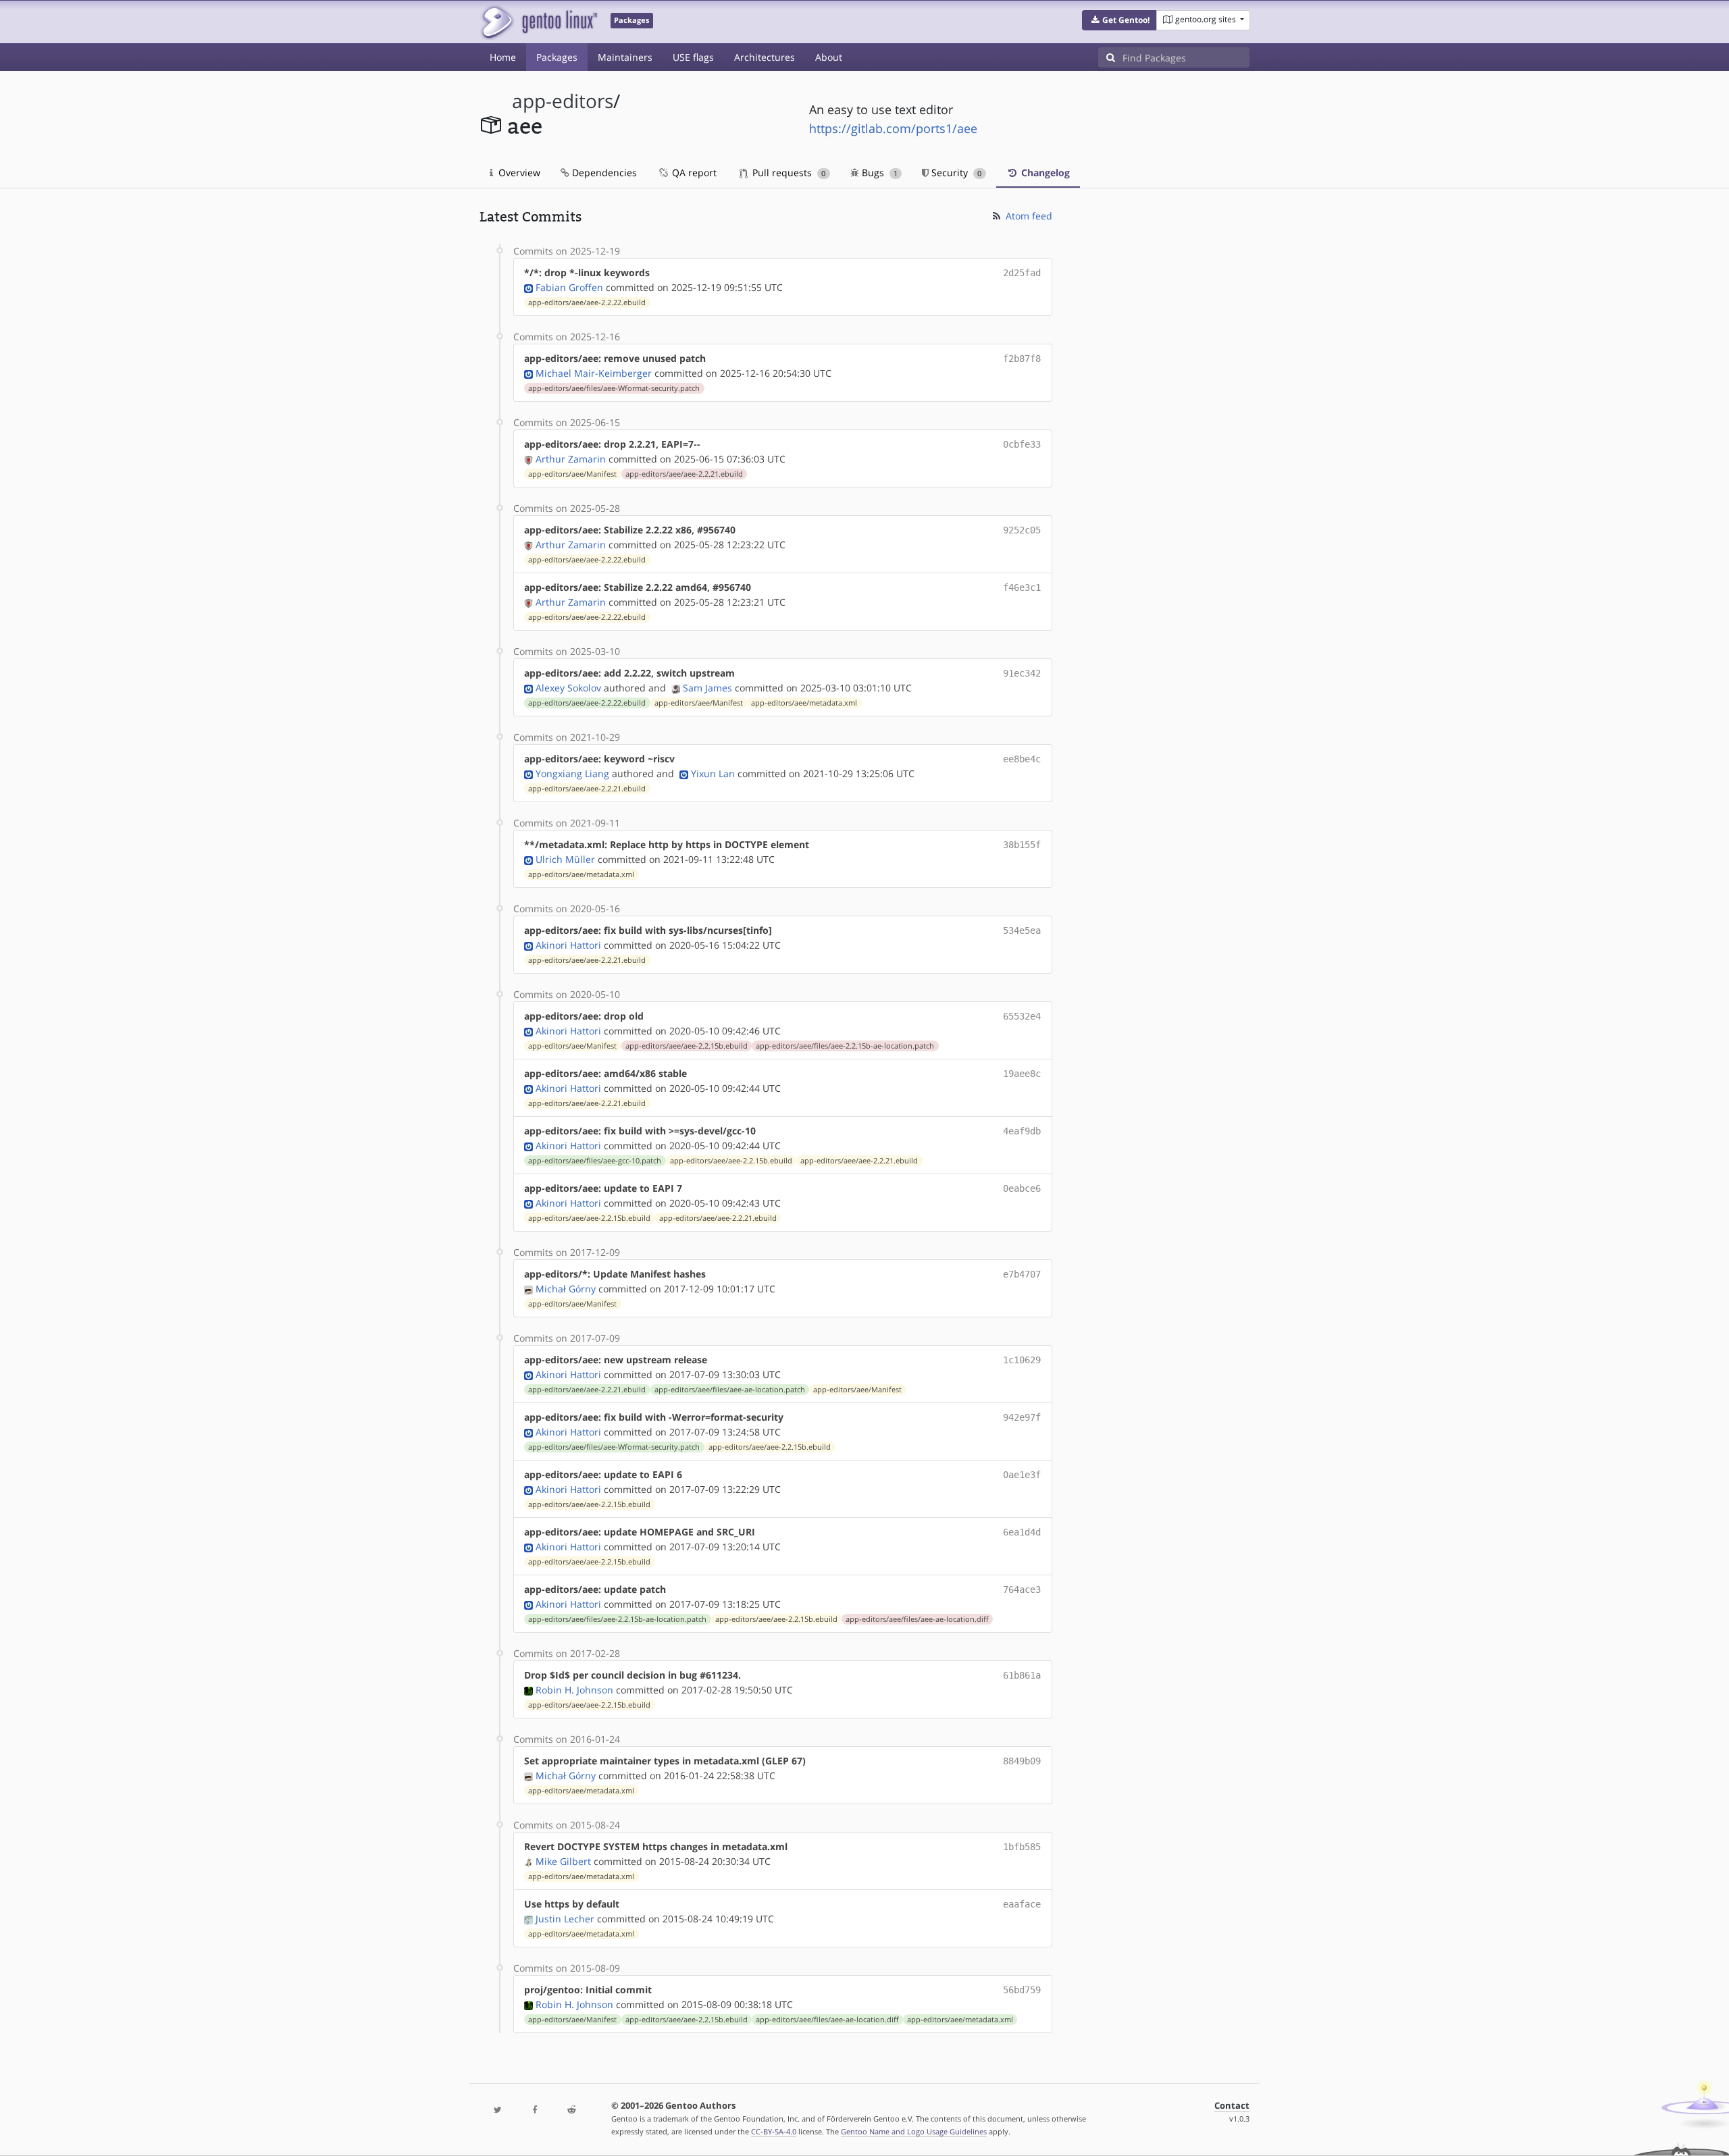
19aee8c (1022, 1074)
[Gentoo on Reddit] (571, 2110)
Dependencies (603, 173)
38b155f (1022, 845)
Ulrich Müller (565, 859)
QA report (693, 173)
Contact (1232, 2106)
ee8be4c (1022, 759)
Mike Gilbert (563, 1861)
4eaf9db (1022, 1131)
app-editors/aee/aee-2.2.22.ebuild (587, 303)
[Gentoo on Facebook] (534, 2110)
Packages (557, 57)
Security (955, 173)
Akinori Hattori (568, 945)
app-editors (563, 101)
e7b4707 (1022, 1274)
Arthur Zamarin (571, 459)
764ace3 (1022, 1589)
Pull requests (788, 173)
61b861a (1022, 1675)
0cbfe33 (1022, 444)
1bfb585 (1022, 1847)
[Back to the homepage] (539, 22)
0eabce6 (1022, 1188)
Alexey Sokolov (568, 688)
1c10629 (1022, 1360)
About (829, 57)
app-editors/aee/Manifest (572, 474)
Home (503, 57)
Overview (518, 173)
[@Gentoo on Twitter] (498, 2110)
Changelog (1044, 173)
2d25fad (1022, 273)
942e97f (1022, 1417)
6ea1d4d (1022, 1532)
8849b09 (1022, 1761)
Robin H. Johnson (574, 1690)
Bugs (878, 173)
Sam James (707, 688)
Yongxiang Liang (572, 773)
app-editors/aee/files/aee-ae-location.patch (730, 1390)
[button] (1119, 20)
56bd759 (1022, 1990)
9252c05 (1022, 530)
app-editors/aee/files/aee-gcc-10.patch (595, 1161)
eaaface (1022, 1904)
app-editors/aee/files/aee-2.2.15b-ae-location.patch (845, 1046)
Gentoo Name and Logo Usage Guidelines (914, 2131)
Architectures (765, 57)
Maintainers (625, 57)
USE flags (693, 57)
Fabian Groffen (569, 287)
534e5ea (1022, 930)
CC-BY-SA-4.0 (774, 2131)
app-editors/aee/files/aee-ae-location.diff (917, 1619)
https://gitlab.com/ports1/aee (893, 128)
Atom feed (1028, 216)
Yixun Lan (713, 773)
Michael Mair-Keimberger (594, 373)
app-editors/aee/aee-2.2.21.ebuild (684, 474)
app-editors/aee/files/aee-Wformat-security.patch (614, 388)
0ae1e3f (1022, 1475)
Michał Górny (566, 1289)
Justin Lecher (565, 1919)
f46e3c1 (1022, 587)
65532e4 (1022, 1016)
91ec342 (1022, 673)
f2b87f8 (1022, 359)
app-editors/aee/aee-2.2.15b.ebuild (687, 1046)
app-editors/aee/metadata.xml (804, 703)
